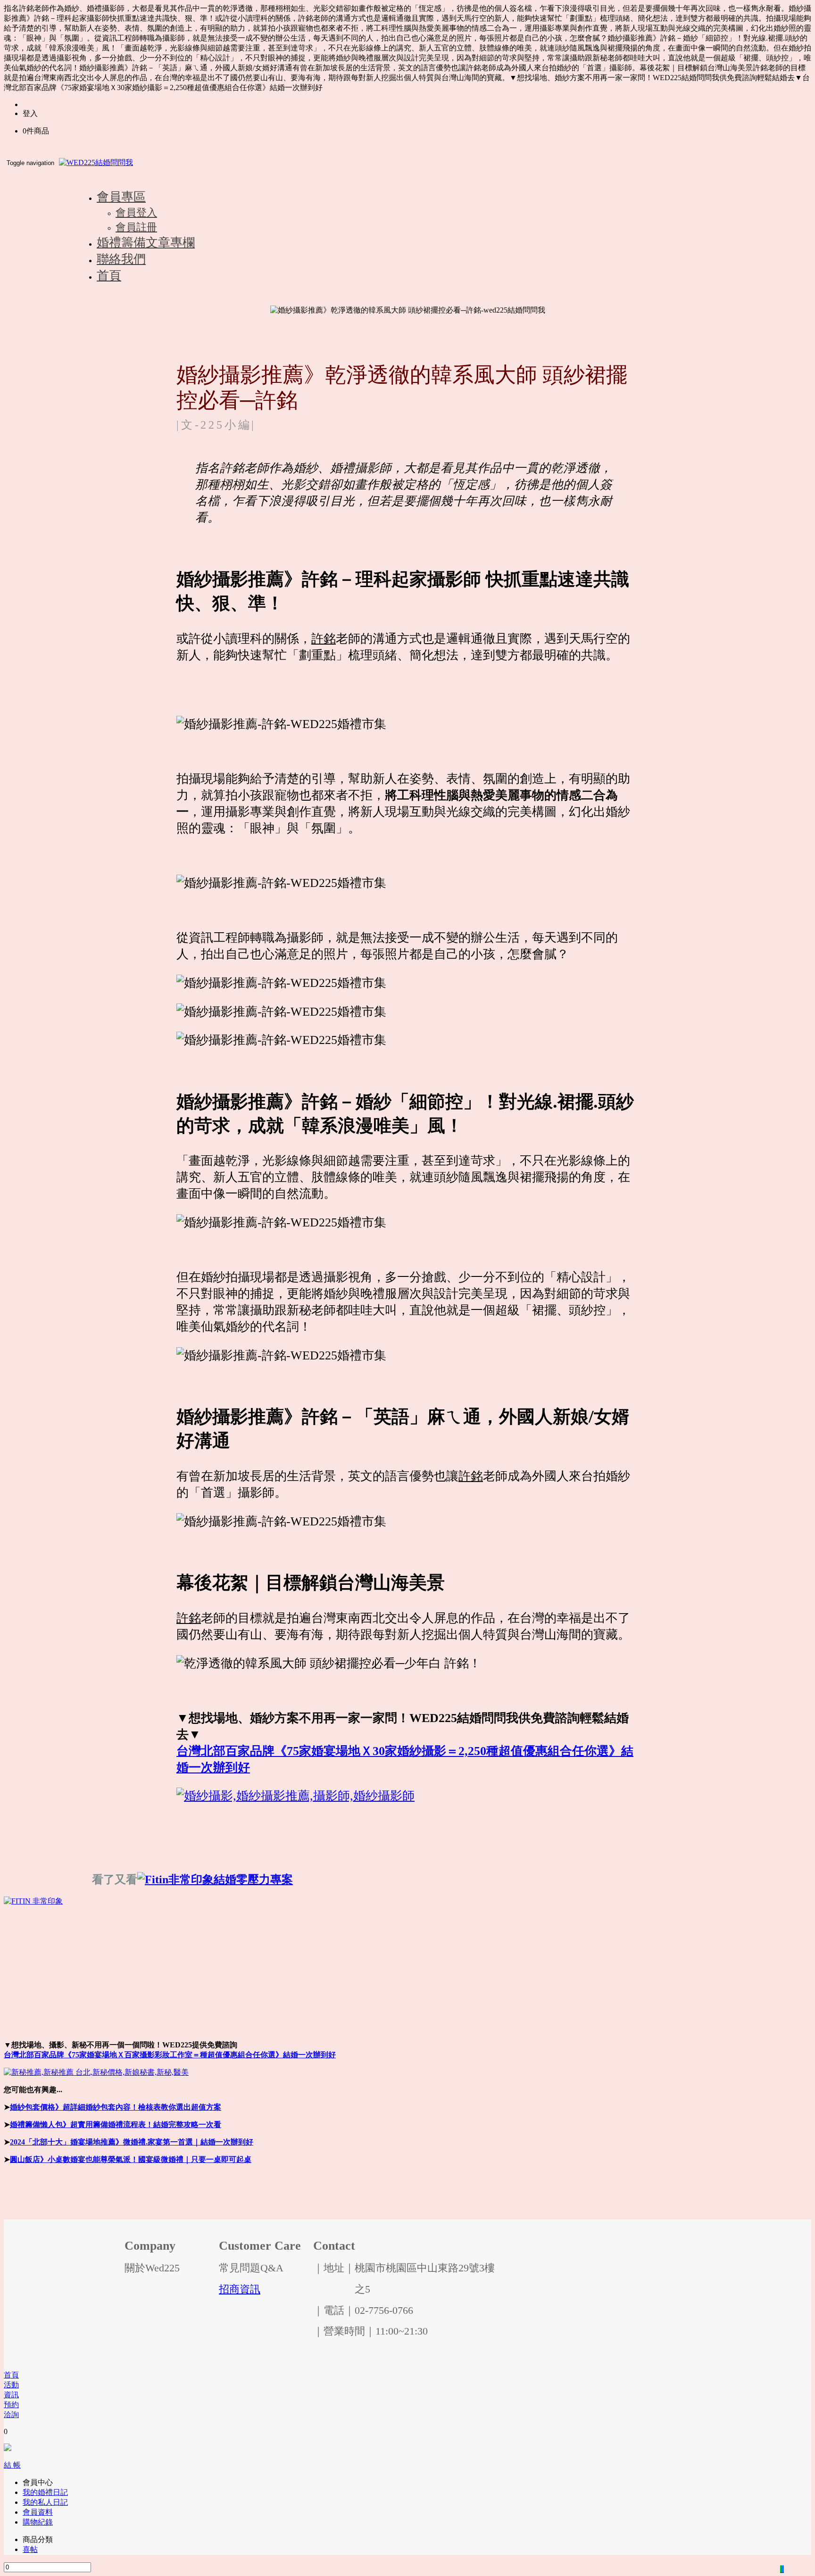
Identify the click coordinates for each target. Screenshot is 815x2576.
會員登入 (136, 212)
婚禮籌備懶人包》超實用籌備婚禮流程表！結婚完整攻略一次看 (116, 2125)
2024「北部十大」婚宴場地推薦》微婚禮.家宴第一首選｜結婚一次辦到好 (132, 2142)
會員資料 (38, 2512)
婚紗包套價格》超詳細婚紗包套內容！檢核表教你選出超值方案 (116, 2107)
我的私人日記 (45, 2502)
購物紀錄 (38, 2522)
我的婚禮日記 (45, 2492)
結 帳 (12, 2465)
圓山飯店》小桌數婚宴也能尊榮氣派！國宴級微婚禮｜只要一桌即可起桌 (131, 2159)
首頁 (11, 2375)
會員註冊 (136, 227)
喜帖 (30, 2549)
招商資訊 (240, 2289)
